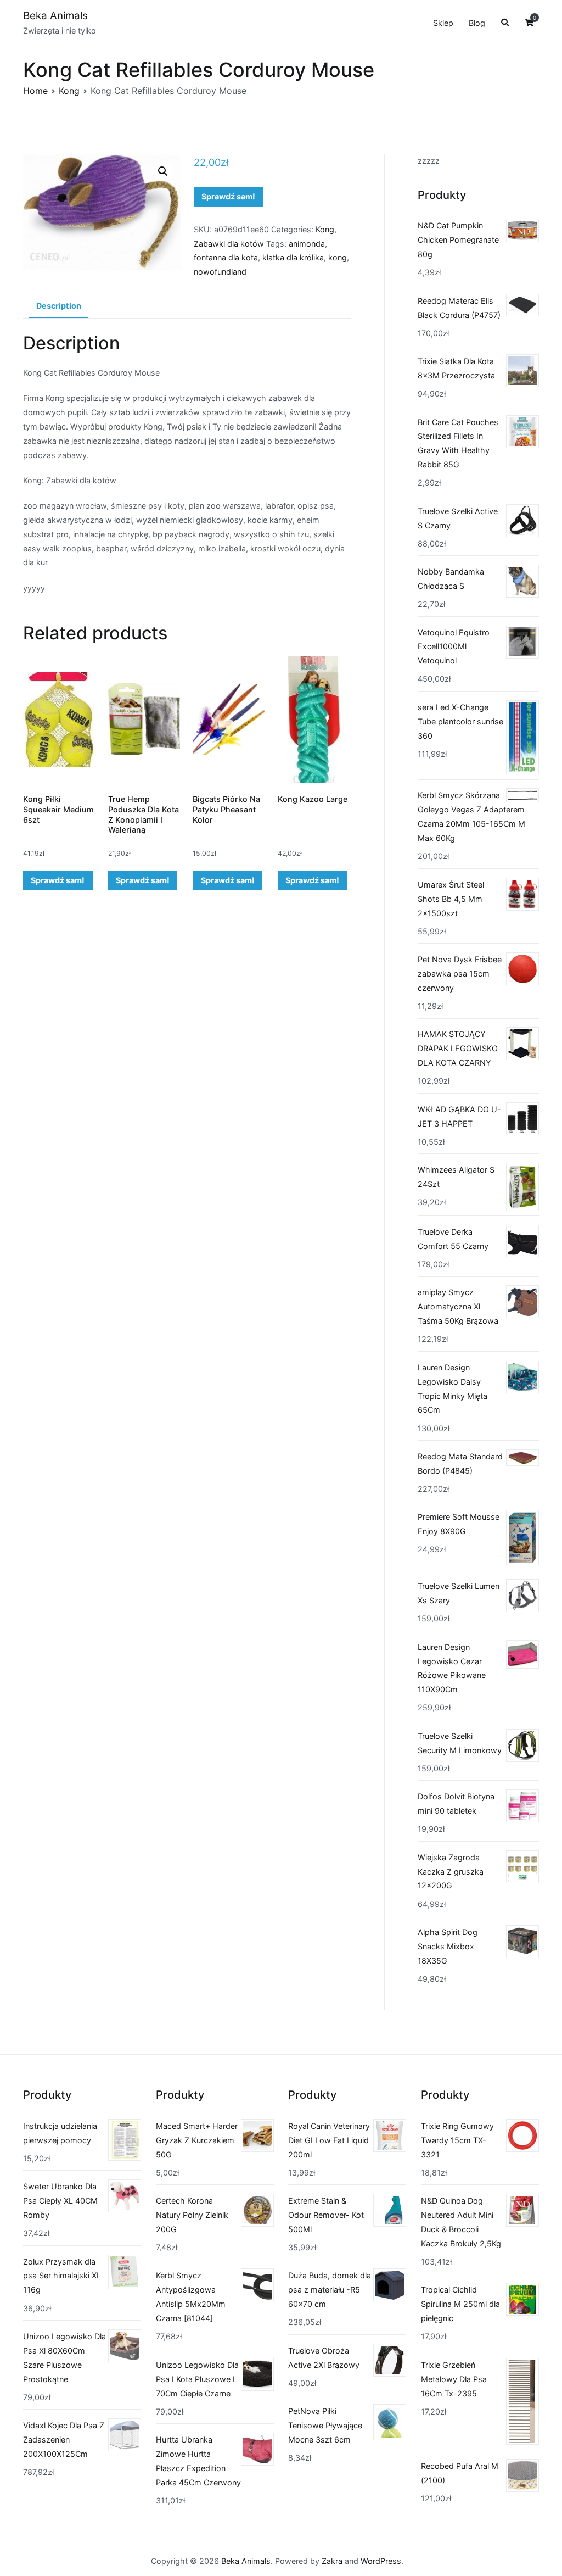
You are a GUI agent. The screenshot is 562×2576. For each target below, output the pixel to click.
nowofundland (220, 272)
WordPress (381, 2561)
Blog (477, 23)
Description (59, 306)
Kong (69, 91)
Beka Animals (55, 16)
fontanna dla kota (226, 257)
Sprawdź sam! (228, 196)
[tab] (58, 306)
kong (338, 257)
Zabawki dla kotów (229, 244)
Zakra (332, 2561)
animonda (307, 244)
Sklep (443, 23)
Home (35, 91)
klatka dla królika (293, 257)
